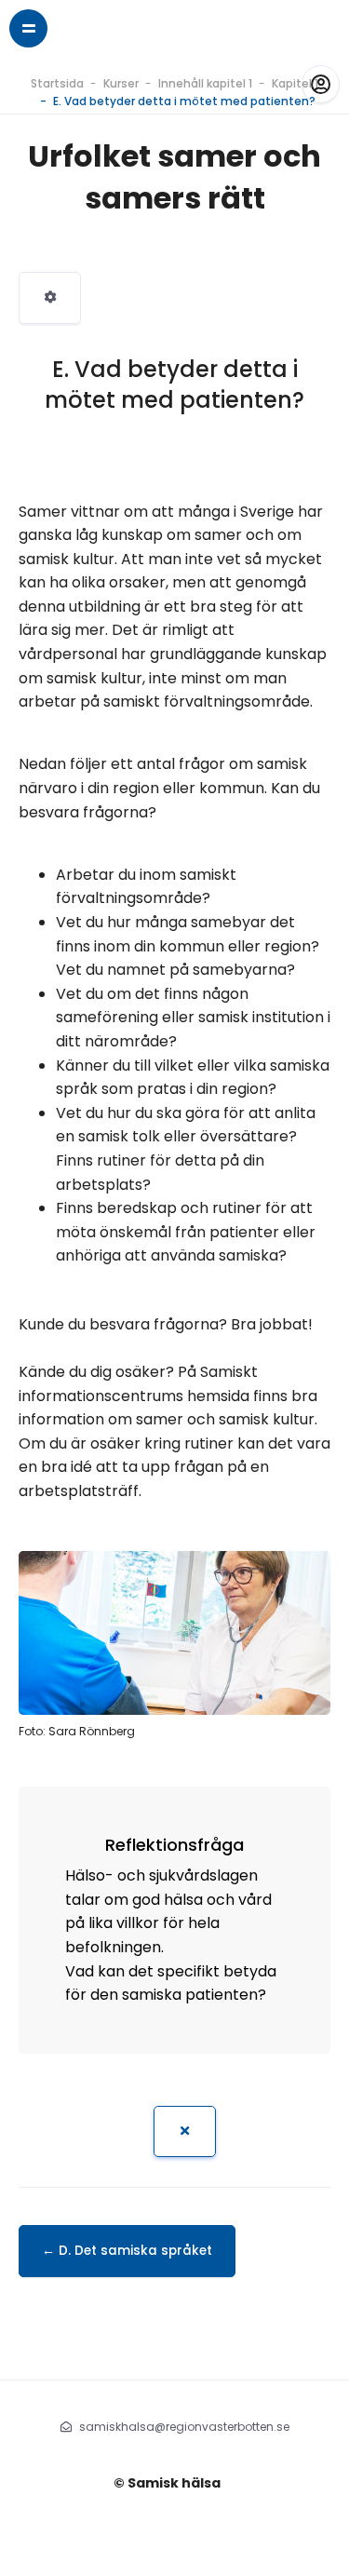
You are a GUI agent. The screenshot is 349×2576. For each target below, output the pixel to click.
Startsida (57, 83)
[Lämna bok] (185, 2132)
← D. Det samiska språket (127, 2251)
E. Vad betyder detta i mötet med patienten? (184, 101)
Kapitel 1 (295, 83)
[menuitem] (50, 298)
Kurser (121, 83)
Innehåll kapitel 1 (205, 83)
